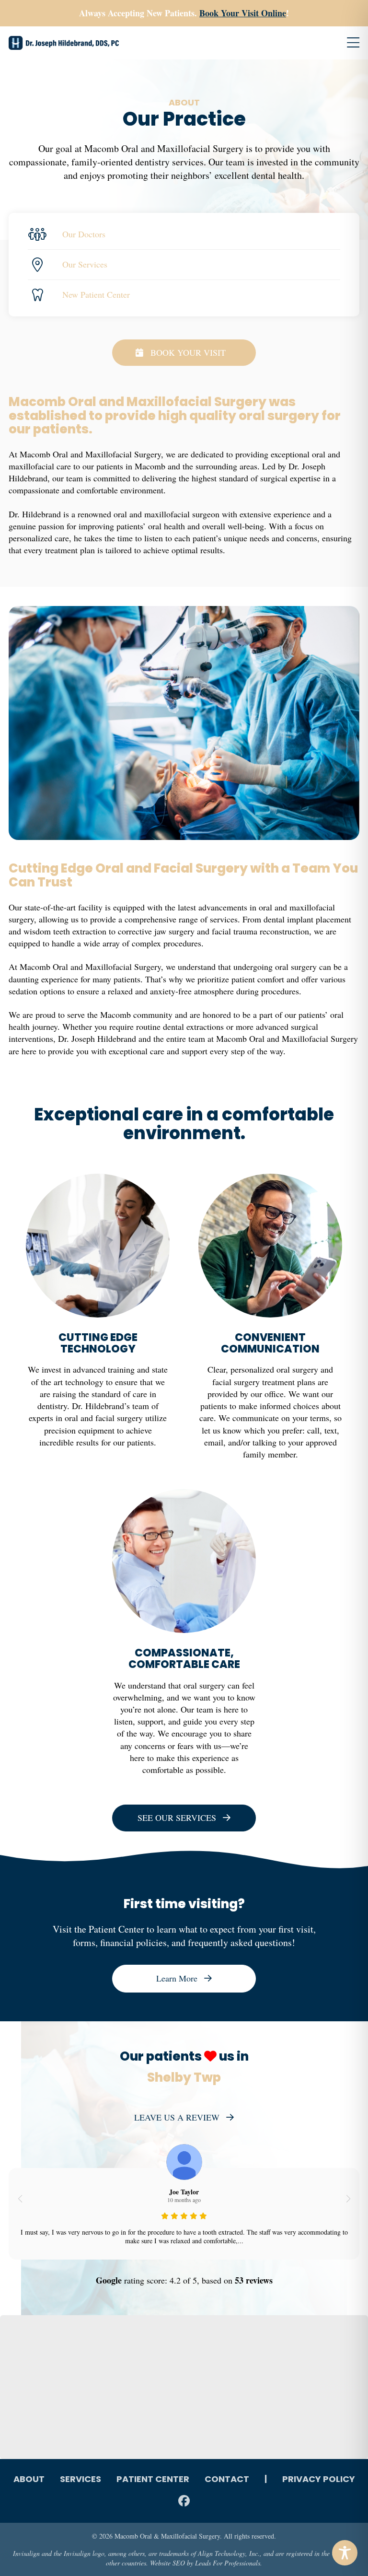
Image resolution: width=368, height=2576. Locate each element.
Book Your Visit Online (243, 13)
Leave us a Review (177, 2117)
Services (80, 2480)
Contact (227, 2480)
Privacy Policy (319, 2480)
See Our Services (177, 1818)
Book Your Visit (188, 352)
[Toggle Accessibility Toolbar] (345, 2553)
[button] (20, 2199)
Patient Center (153, 2480)
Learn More (177, 1978)
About (29, 2480)
